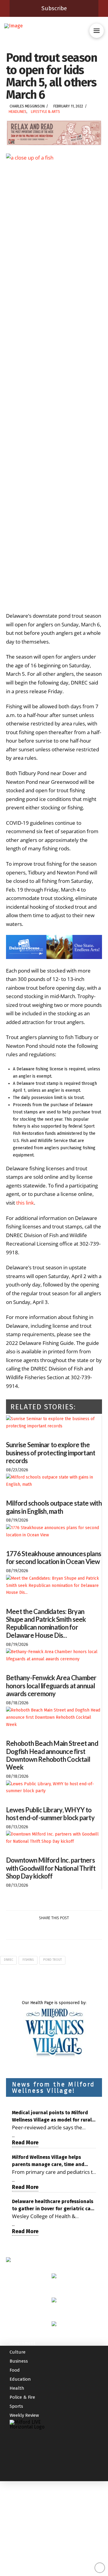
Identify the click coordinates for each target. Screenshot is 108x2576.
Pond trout (52, 1960)
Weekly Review (24, 2415)
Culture (18, 2352)
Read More (25, 2143)
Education (20, 2379)
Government (22, 2343)
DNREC (9, 1960)
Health (17, 2388)
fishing (28, 1960)
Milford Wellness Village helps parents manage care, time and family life (48, 2161)
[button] (97, 31)
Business (19, 2361)
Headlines (18, 112)
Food (15, 2370)
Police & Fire (22, 2397)
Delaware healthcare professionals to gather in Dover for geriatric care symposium (54, 2205)
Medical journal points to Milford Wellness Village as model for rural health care (52, 2117)
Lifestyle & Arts (45, 112)
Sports (16, 2406)
